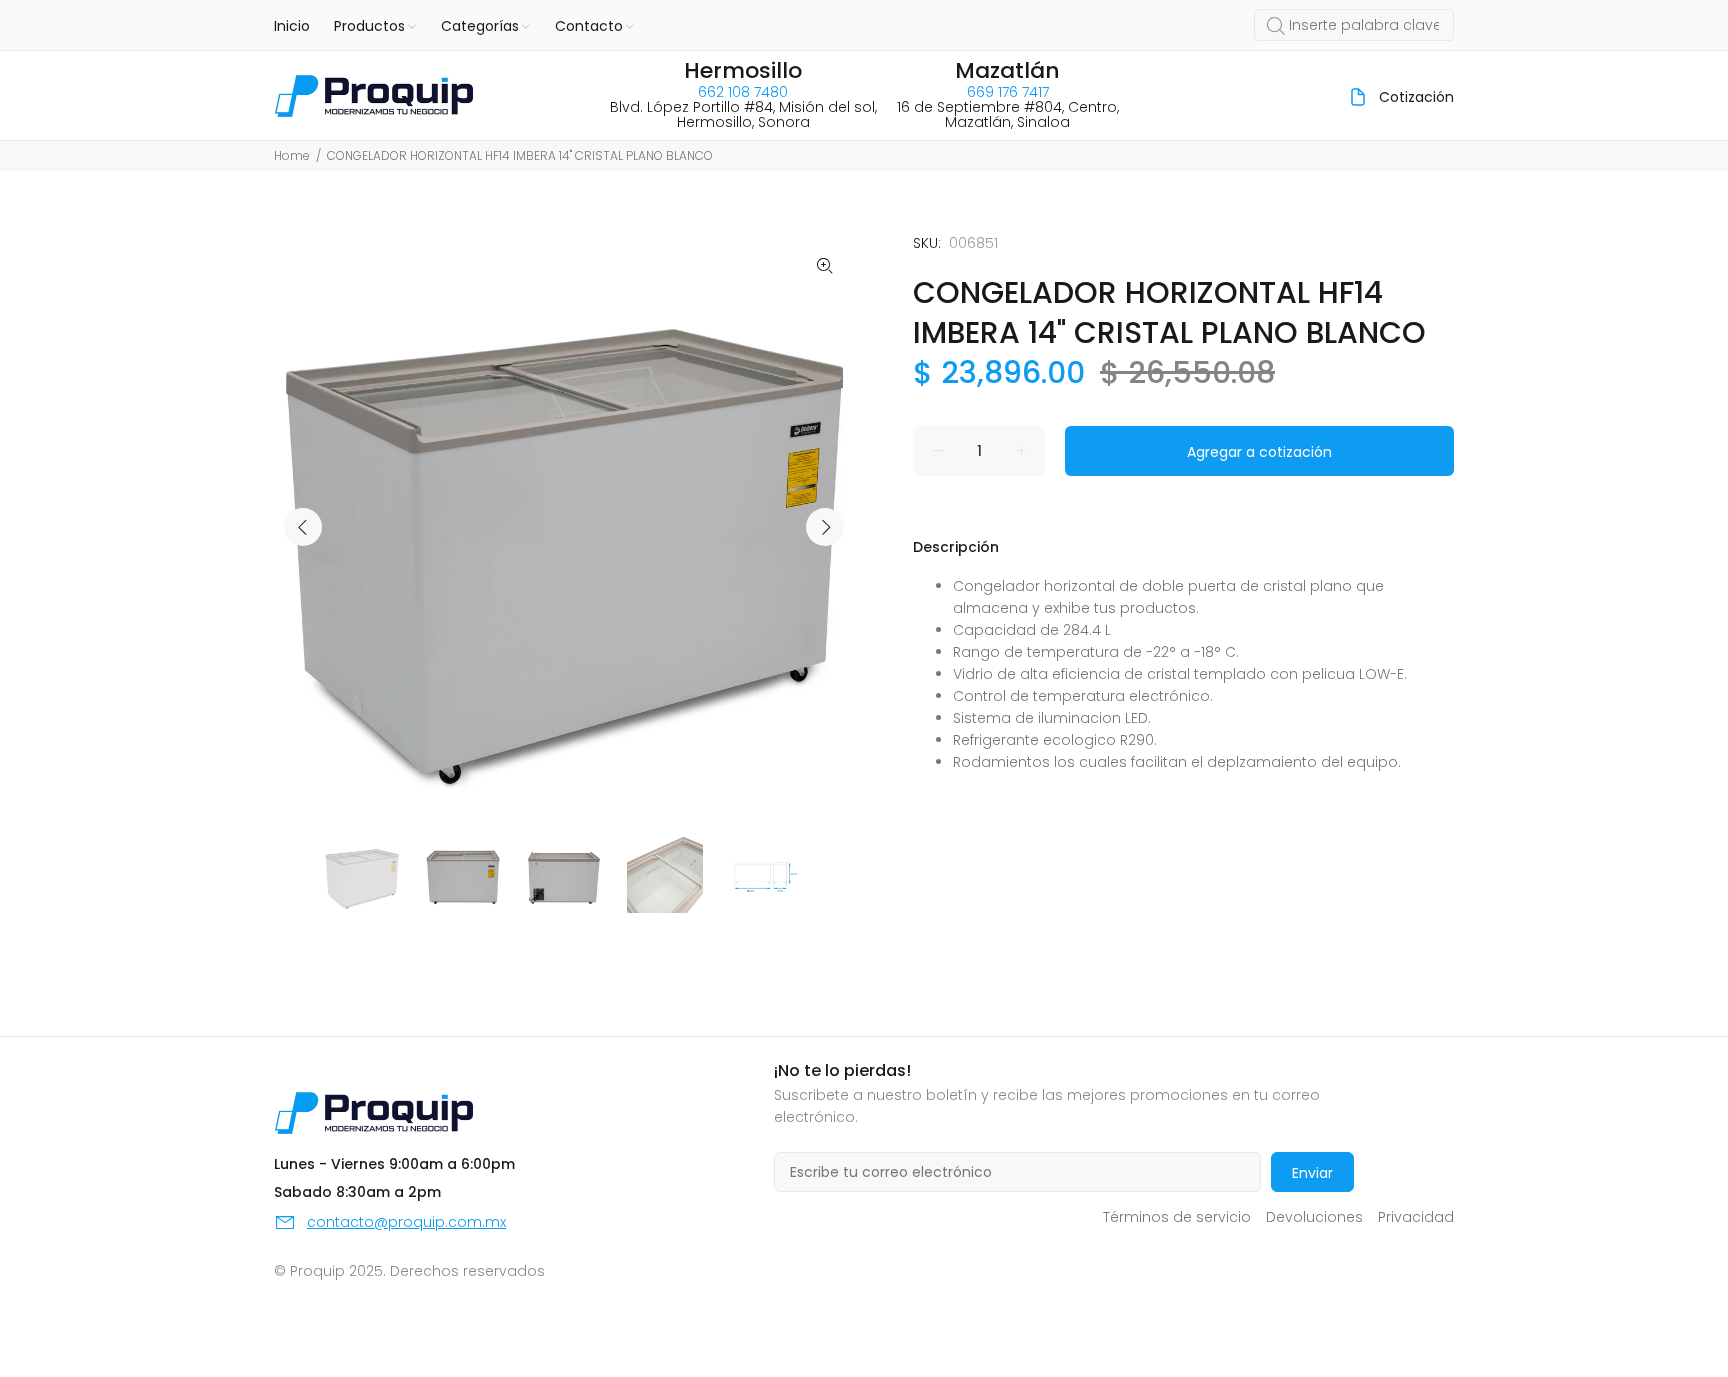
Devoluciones (1314, 1217)
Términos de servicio (1177, 1217)
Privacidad (1416, 1217)
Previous (303, 527)
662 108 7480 (743, 92)
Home (292, 155)
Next (825, 527)
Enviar (1312, 1173)
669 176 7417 (1008, 92)
